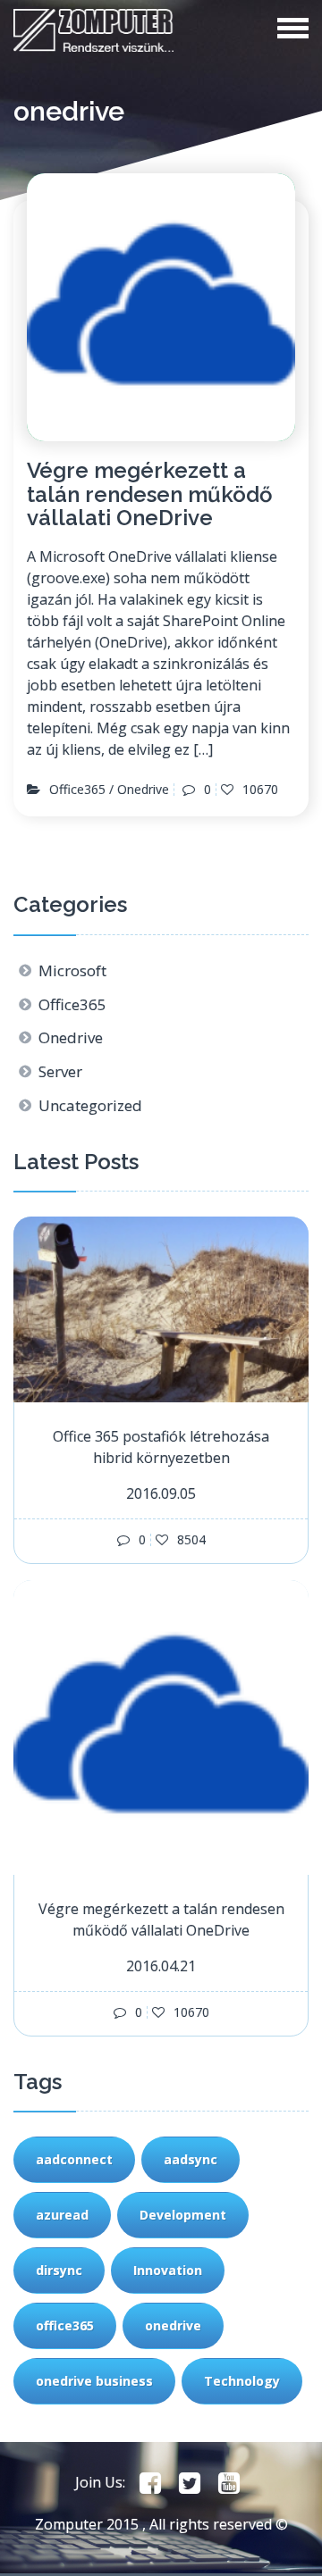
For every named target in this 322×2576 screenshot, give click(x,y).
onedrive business (94, 2381)
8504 (190, 1540)
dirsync (59, 2270)
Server (60, 1071)
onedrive (173, 2325)
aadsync (191, 2159)
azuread (62, 2215)
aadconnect (74, 2159)
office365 (65, 2325)
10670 (258, 790)
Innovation (168, 2270)
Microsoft (72, 970)
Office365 (77, 790)
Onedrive (143, 790)
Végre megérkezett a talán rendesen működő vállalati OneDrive (149, 494)
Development (183, 2215)
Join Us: (100, 2482)
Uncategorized (90, 1105)
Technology (242, 2381)
